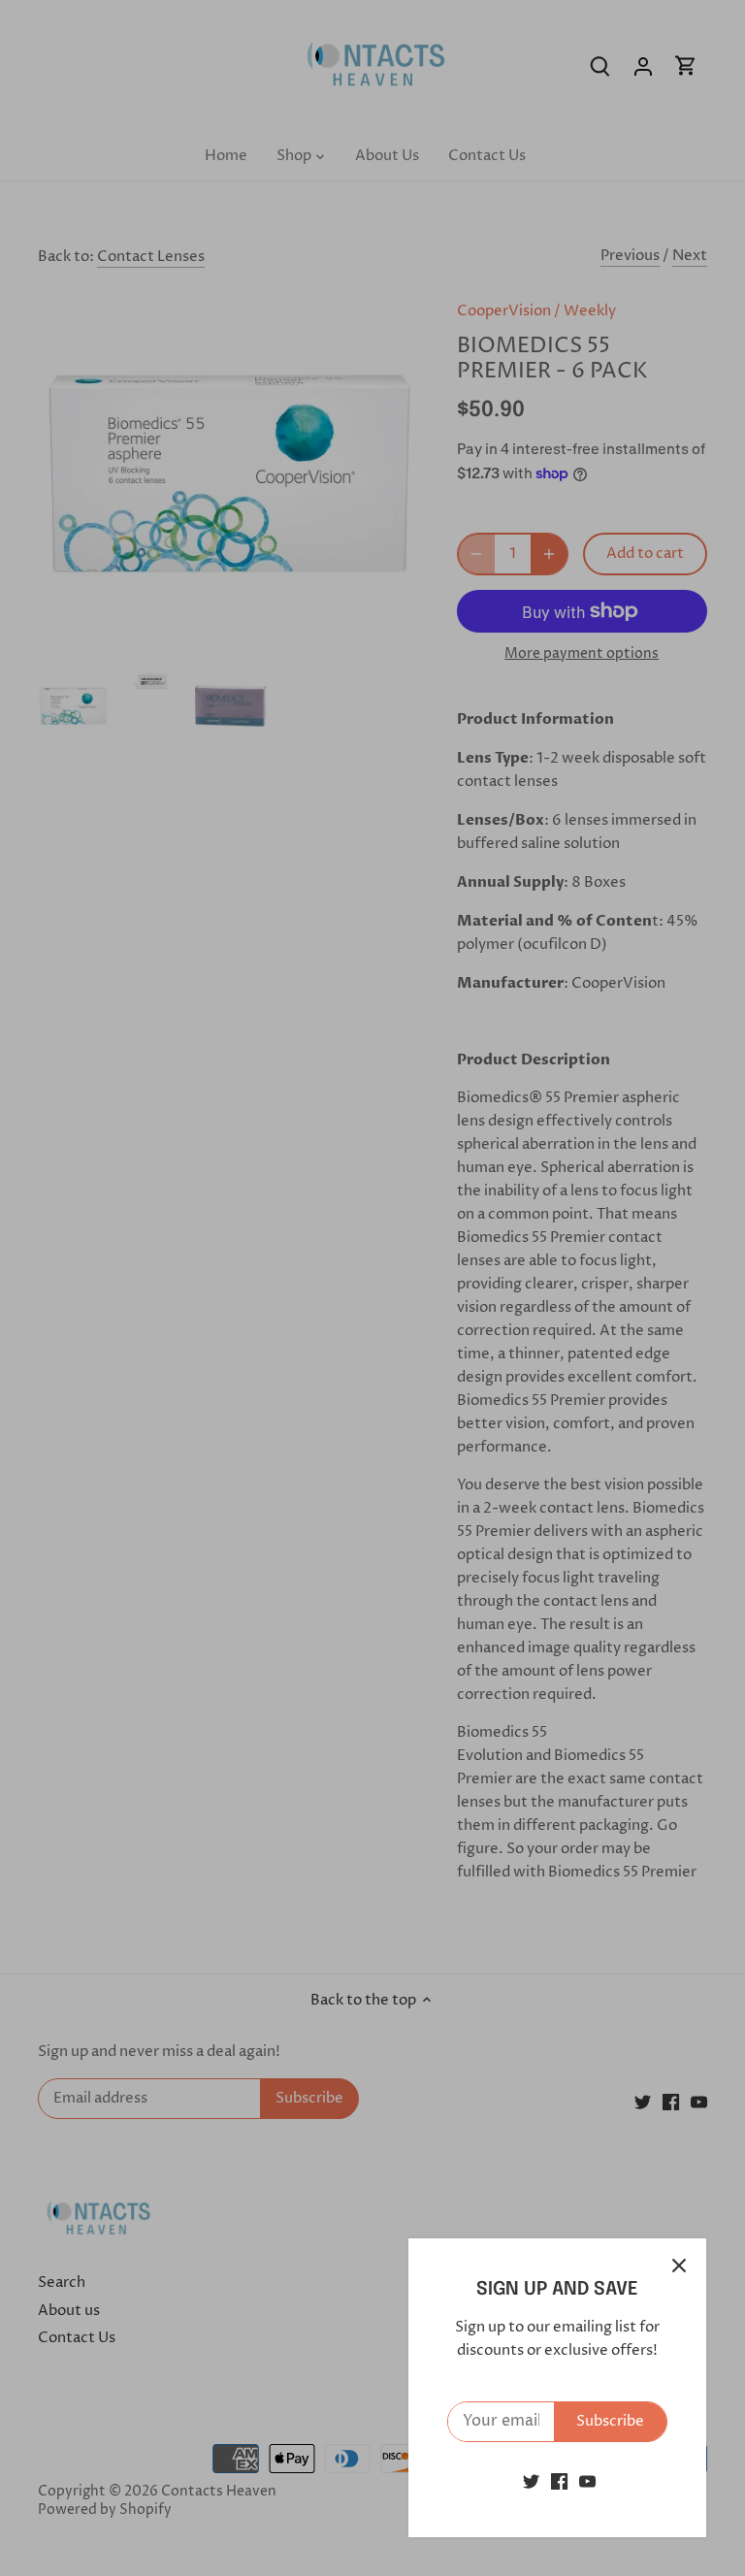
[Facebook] (559, 2481)
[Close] (679, 2266)
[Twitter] (531, 2481)
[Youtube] (587, 2481)
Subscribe (610, 2421)
